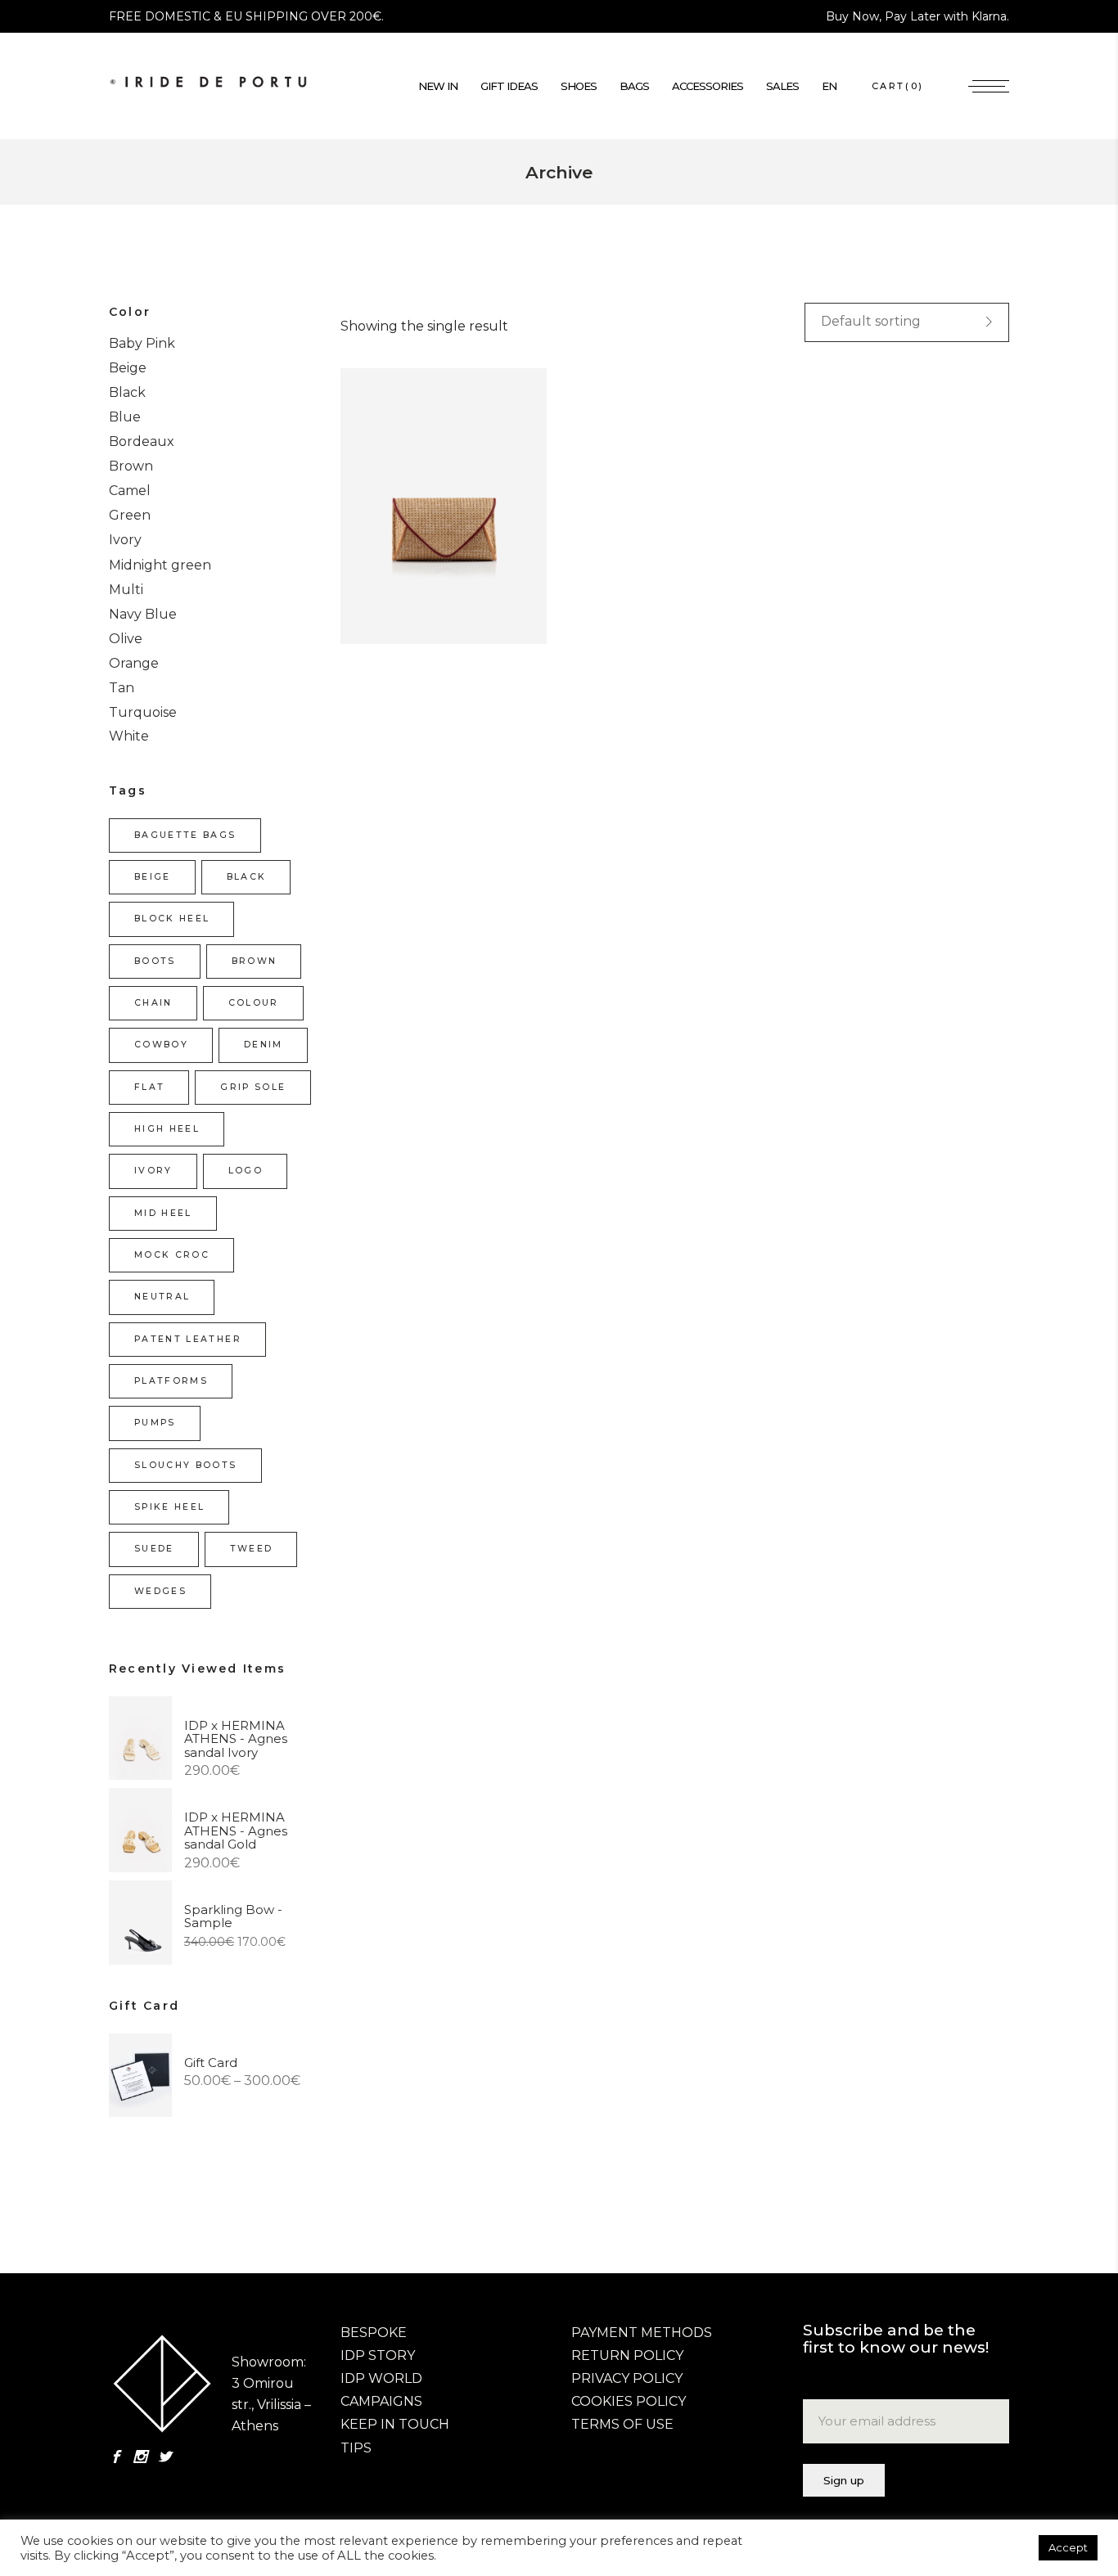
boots (155, 961)
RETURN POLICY (627, 2355)
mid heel (163, 1213)
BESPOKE (374, 2333)
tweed (252, 1549)
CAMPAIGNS (381, 2401)
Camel (130, 491)
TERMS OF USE (622, 2424)
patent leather (188, 1339)
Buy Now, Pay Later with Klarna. (917, 16)
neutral (162, 1297)
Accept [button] (1068, 2547)
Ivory (125, 540)
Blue (125, 417)
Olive (126, 639)
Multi (126, 590)
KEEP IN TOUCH (395, 2424)
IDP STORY (378, 2355)
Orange (134, 663)
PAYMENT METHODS (642, 2333)
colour (254, 1003)
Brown (131, 466)
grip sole (253, 1087)
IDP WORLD (381, 2378)
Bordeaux (142, 441)
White (129, 736)
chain (153, 1003)
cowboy (161, 1045)
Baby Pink (142, 343)
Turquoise (143, 712)
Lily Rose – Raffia (405, 522)
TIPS (356, 2448)
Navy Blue (143, 614)
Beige (128, 368)
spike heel (169, 1507)
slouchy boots (186, 1465)
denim (264, 1045)
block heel (172, 919)
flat (149, 1087)
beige (153, 877)
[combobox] (907, 322)
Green (130, 515)
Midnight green (160, 565)
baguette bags (185, 835)
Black (127, 392)
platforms (171, 1381)
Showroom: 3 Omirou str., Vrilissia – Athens (271, 2383)
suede (154, 1549)
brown (255, 961)
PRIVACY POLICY (627, 2378)
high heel (167, 1129)
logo (246, 1171)
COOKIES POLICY (629, 2401)
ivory (153, 1171)
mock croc (172, 1255)
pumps (155, 1423)
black (247, 877)
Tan (122, 688)
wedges (160, 1591)
